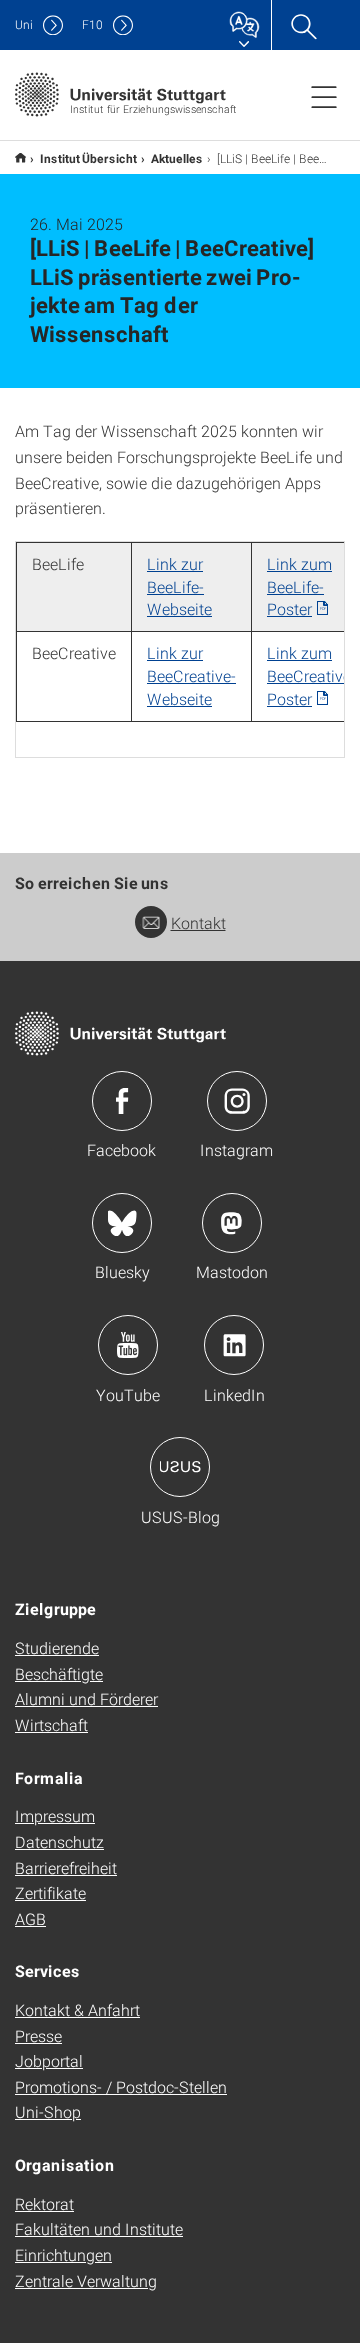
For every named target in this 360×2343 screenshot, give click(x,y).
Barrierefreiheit (66, 1867)
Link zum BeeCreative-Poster (311, 675)
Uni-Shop (48, 2111)
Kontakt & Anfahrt (77, 2009)
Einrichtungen (63, 2254)
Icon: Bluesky (122, 1223)
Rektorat (44, 2203)
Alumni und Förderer (86, 1698)
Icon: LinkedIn (234, 1345)
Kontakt (198, 922)
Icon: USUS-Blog (180, 1467)
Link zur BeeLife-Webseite (179, 586)
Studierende (57, 1647)
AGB (30, 1918)
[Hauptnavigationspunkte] (324, 96)
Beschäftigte (59, 1673)
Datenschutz (59, 1841)
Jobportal (49, 2060)
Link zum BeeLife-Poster (299, 586)
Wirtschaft (51, 1724)
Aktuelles (177, 158)
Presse (38, 2035)
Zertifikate (50, 1892)
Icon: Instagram (237, 1101)
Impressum (55, 1815)
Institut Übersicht (88, 158)
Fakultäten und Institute (99, 2228)
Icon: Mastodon (232, 1223)
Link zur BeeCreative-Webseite (191, 675)
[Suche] (303, 25)
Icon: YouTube (128, 1345)
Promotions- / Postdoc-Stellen (121, 2086)
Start (20, 157)
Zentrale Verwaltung (86, 2280)
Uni (24, 24)
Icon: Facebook (122, 1101)
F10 (92, 24)
